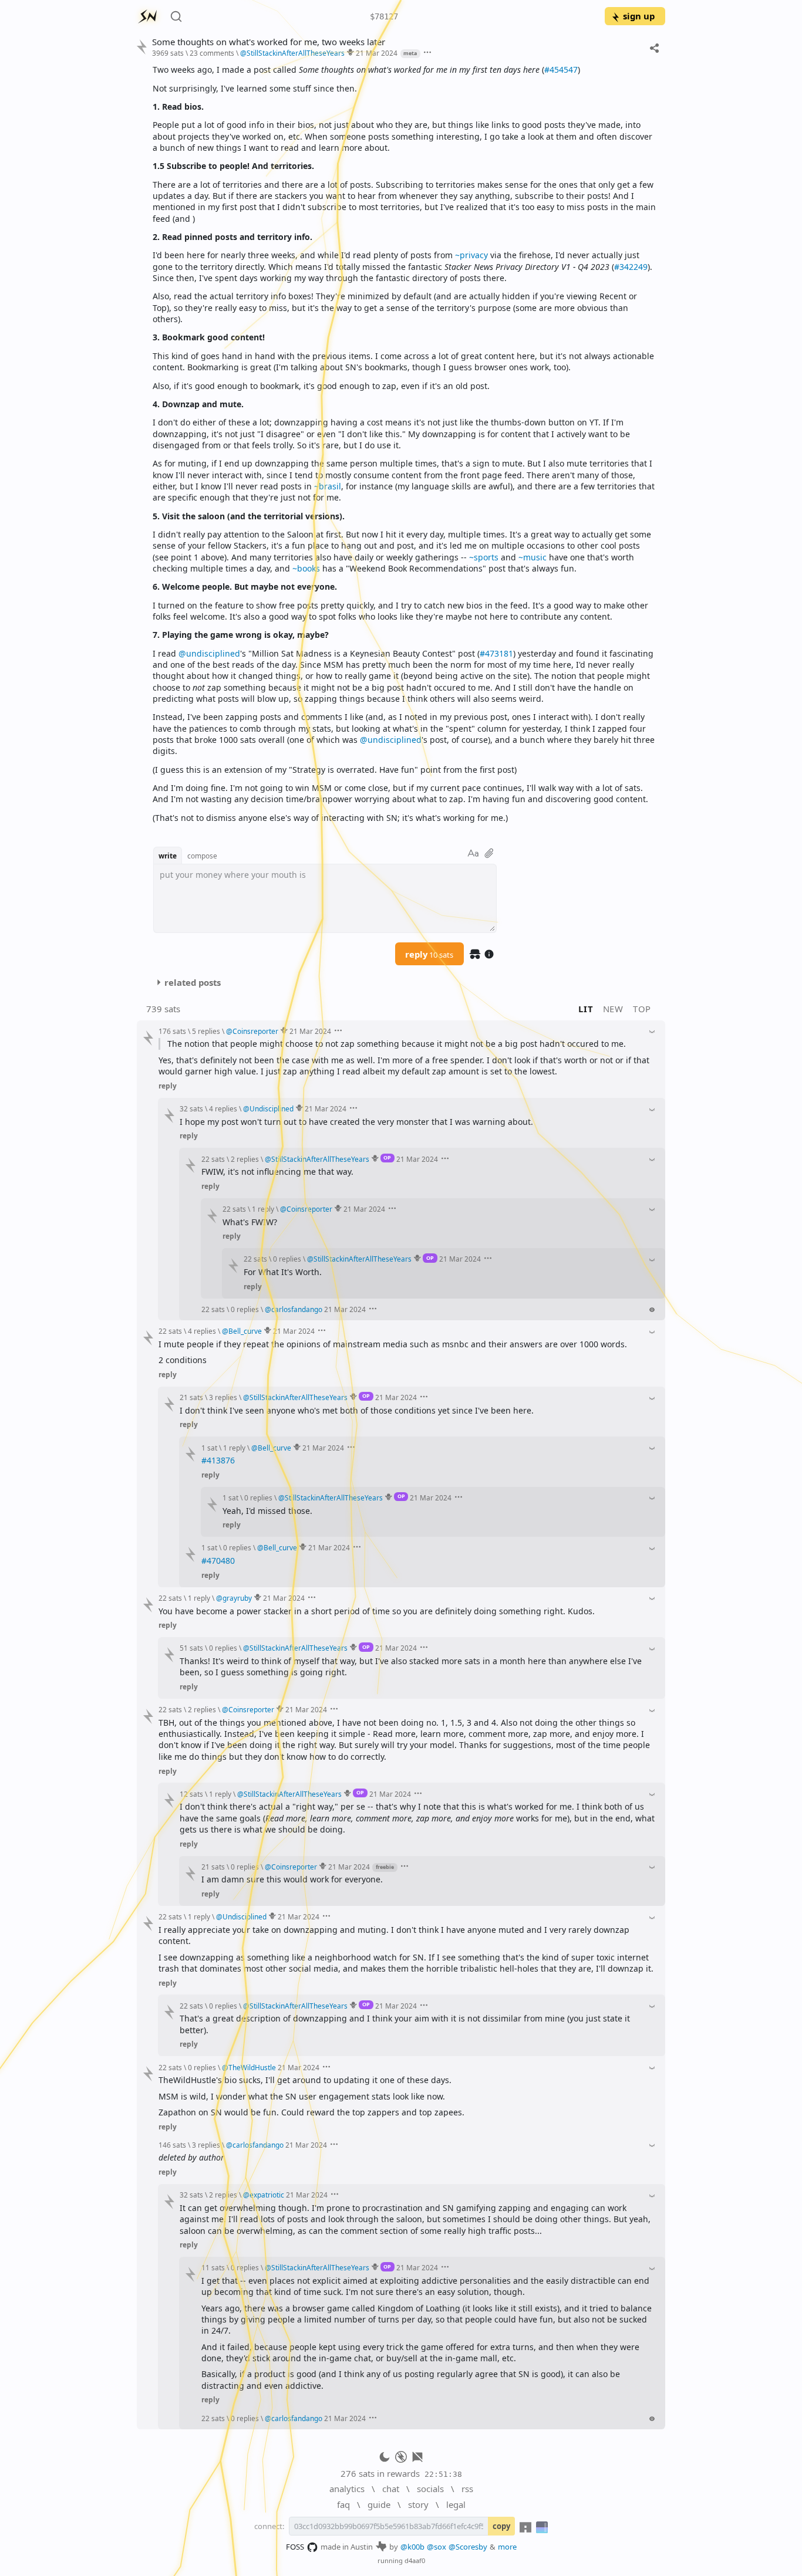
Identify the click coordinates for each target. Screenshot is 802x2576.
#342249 (631, 267)
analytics (347, 2489)
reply (429, 954)
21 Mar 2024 (377, 53)
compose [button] (202, 856)
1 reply (263, 1209)
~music (533, 557)
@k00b (412, 2547)
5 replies (206, 1031)
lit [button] (586, 1009)
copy (501, 2526)
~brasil (328, 486)
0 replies (287, 1259)
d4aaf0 (415, 2560)
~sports (484, 557)
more (507, 2547)
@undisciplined (209, 653)
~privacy (471, 255)
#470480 (218, 1561)
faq (343, 2504)
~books (306, 568)
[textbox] (405, 444)
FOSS (295, 2547)
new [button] (613, 1009)
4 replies (223, 1108)
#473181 (496, 653)
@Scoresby (468, 2547)
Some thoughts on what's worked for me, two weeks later (269, 42)
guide (379, 2504)
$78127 (384, 16)
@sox (437, 2547)
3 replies (223, 1397)
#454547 (561, 70)
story (418, 2504)
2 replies (245, 1159)
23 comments (212, 53)
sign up (639, 16)
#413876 (218, 1460)
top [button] (642, 1009)
